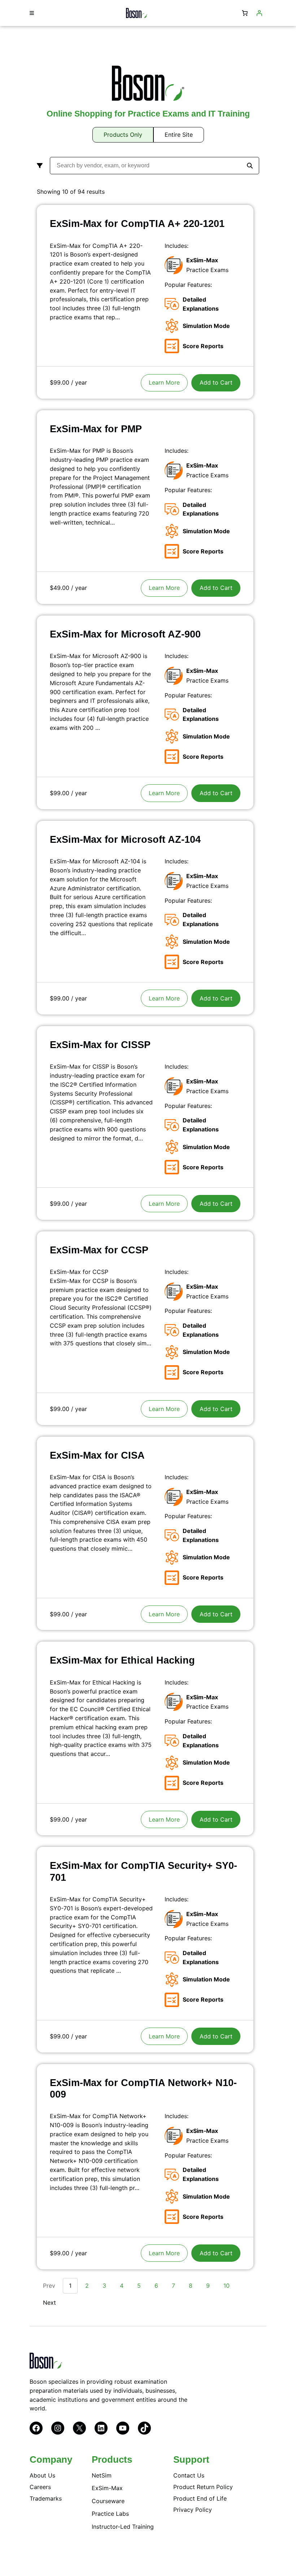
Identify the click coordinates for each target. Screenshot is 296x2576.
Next (49, 2303)
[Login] (259, 13)
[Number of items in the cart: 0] (245, 13)
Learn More (164, 382)
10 (227, 2286)
